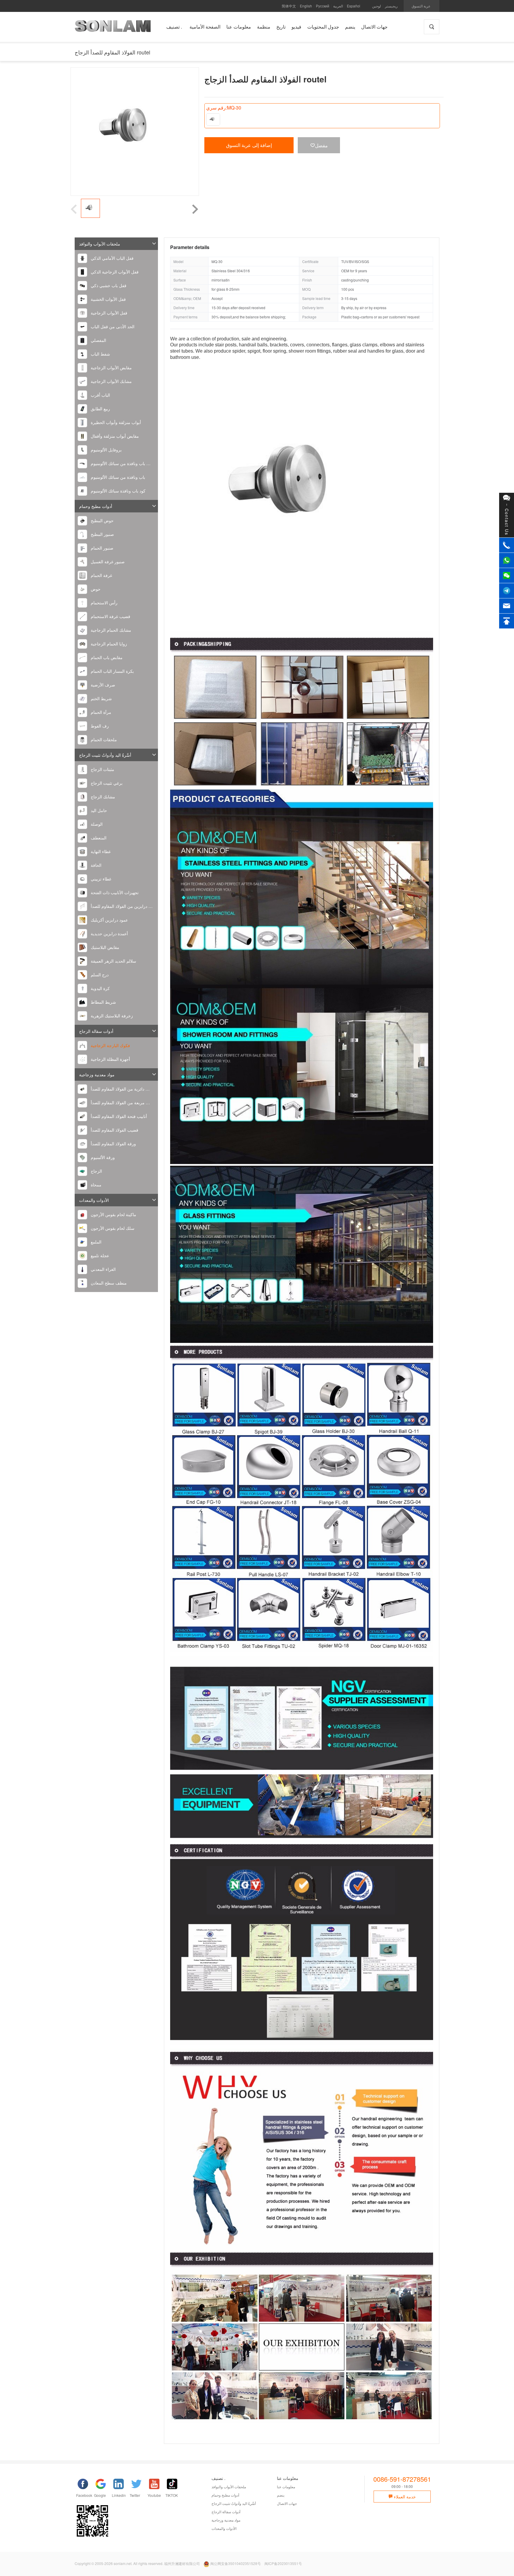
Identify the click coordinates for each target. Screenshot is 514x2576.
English (306, 6)
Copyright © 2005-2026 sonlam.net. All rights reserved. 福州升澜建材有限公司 (137, 2563)
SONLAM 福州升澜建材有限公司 (113, 28)
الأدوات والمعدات (94, 1200)
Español (354, 6)
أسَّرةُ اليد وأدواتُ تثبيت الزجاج (105, 755)
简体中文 (289, 6)
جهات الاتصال (287, 2503)
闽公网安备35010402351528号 (236, 2563)
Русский (323, 6)
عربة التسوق (421, 6)
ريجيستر (391, 6)
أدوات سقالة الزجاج (96, 1031)
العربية (338, 6)
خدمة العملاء (404, 2497)
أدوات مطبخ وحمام (96, 506)
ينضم (281, 2495)
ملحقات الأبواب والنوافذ (100, 244)
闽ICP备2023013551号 (283, 2563)
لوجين (377, 6)
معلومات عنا (286, 2487)
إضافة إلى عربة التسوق (249, 145)
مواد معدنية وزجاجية (97, 1074)
